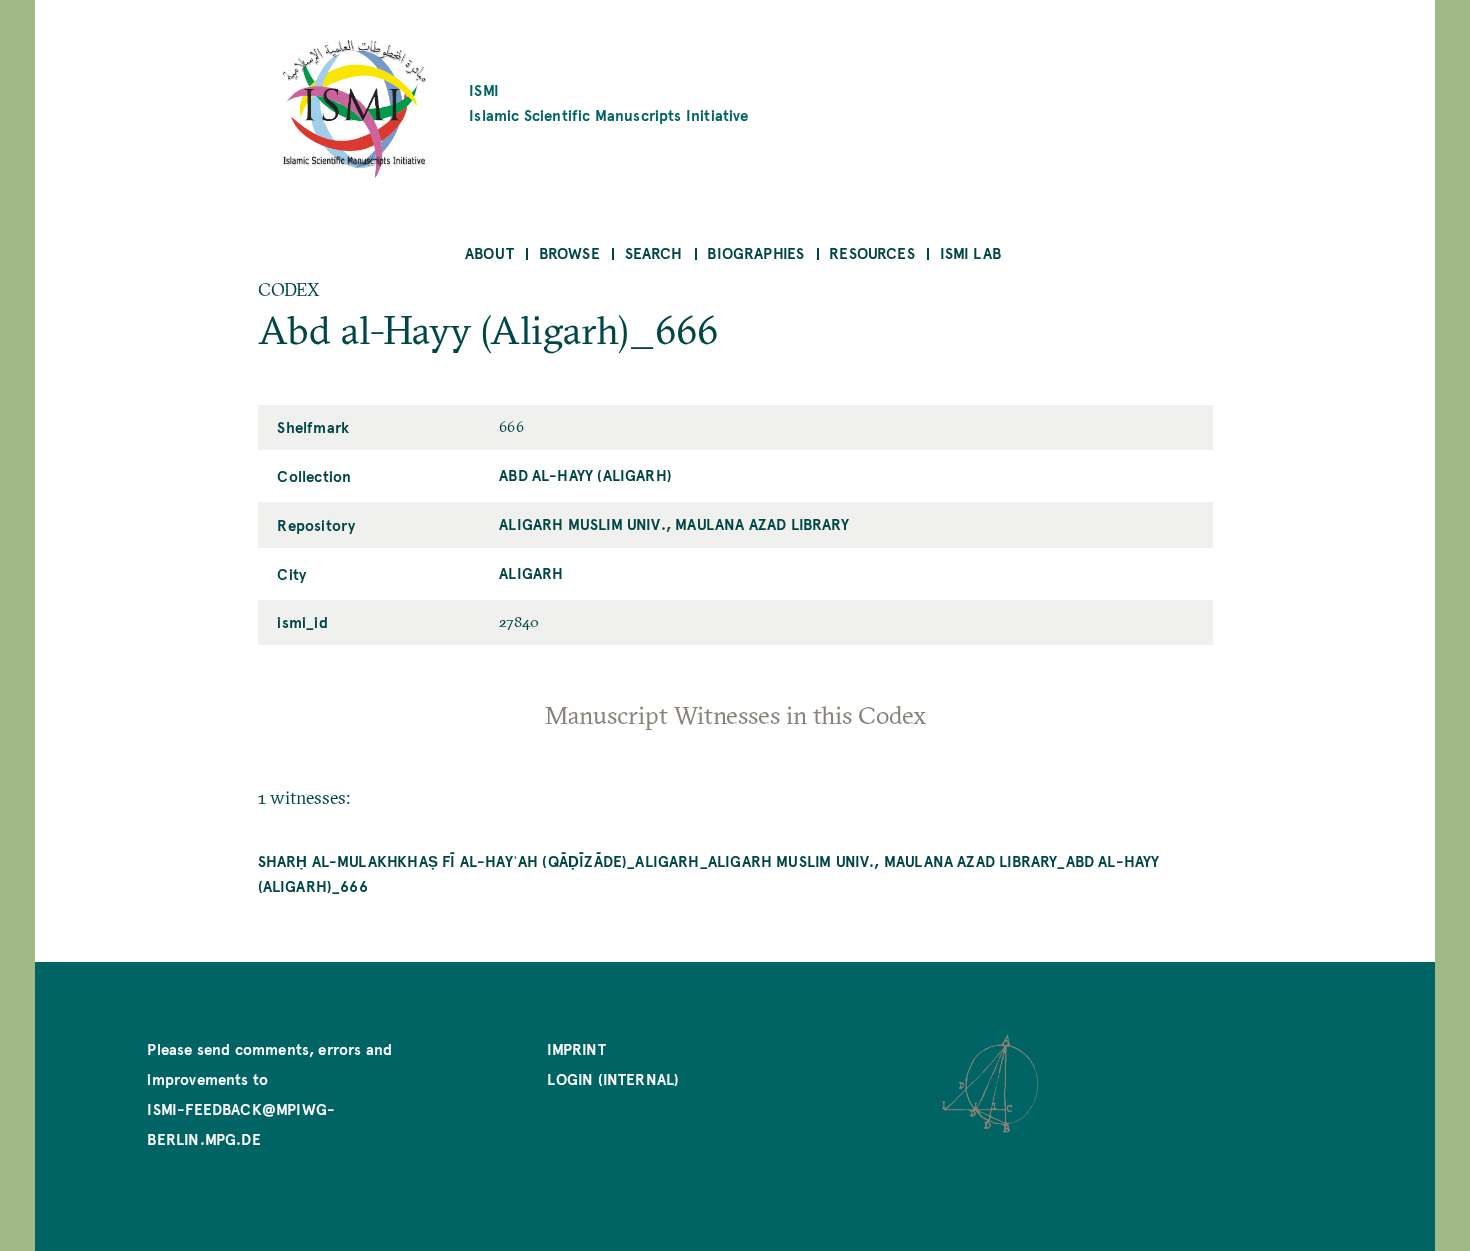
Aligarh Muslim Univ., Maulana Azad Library (674, 523)
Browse (569, 252)
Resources (872, 252)
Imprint (576, 1048)
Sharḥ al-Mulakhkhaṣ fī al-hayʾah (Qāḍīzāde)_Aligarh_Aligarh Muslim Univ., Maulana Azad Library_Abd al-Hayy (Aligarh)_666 (709, 873)
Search (654, 252)
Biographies (755, 252)
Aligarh (531, 572)
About (489, 252)
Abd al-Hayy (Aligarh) (585, 474)
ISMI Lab (970, 252)
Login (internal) (613, 1078)
